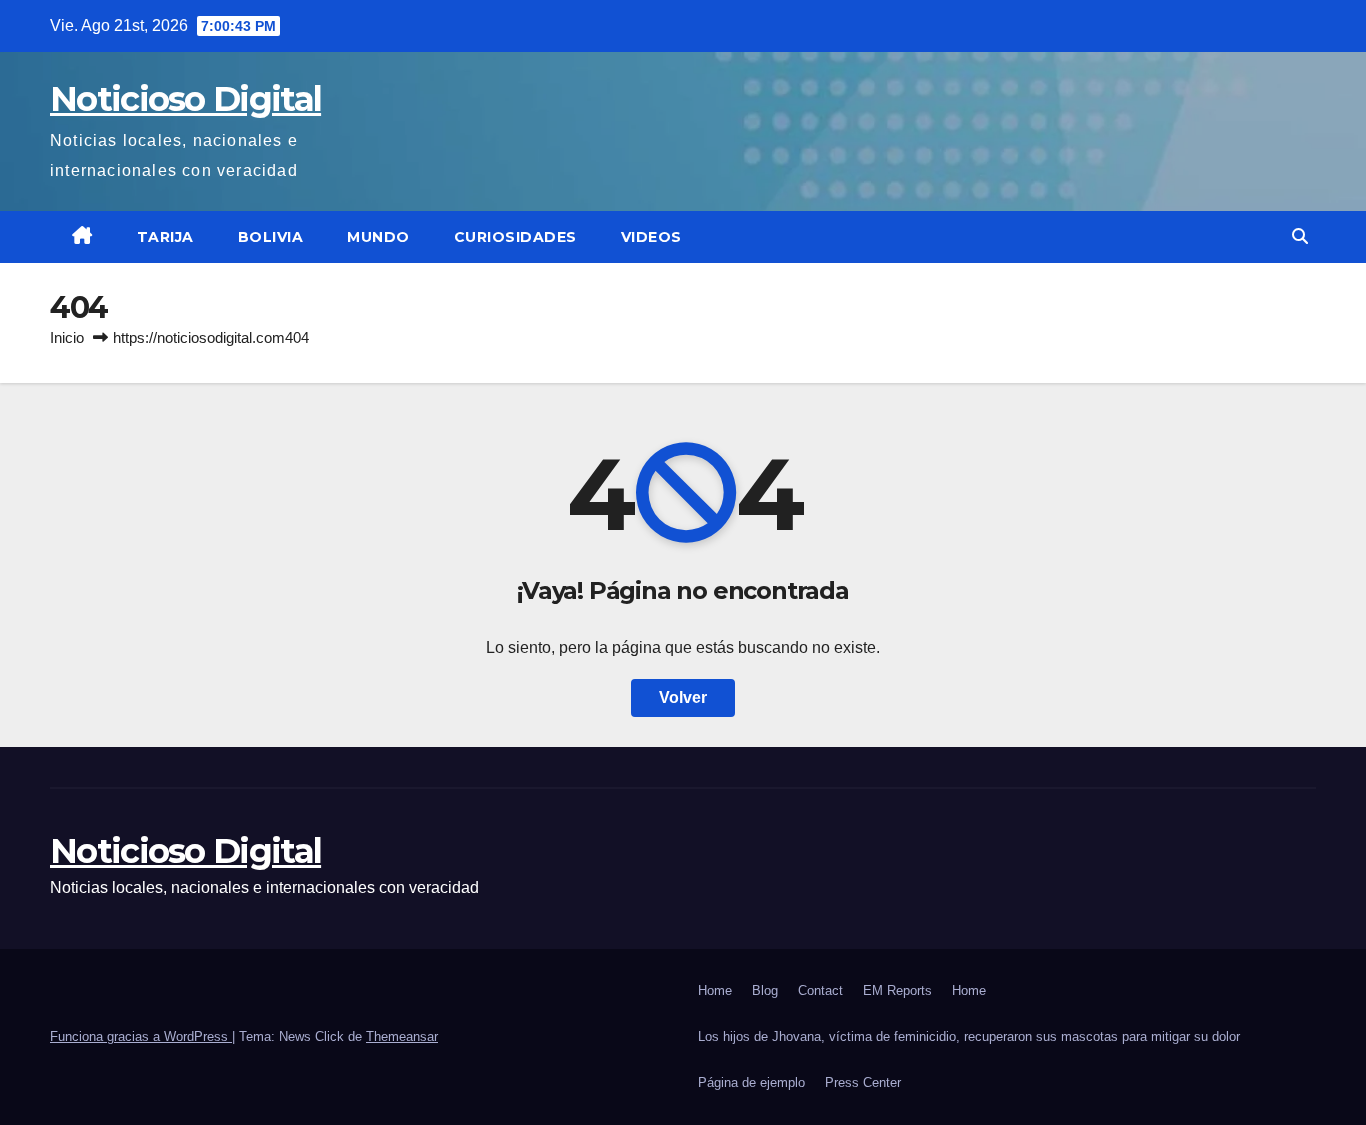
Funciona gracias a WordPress (141, 1036)
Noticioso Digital (185, 99)
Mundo (378, 237)
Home (715, 990)
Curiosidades (515, 237)
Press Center (863, 1082)
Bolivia (271, 237)
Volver (683, 697)
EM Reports (897, 990)
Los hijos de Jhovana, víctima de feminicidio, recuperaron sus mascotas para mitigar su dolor (969, 1036)
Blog (765, 990)
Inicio (67, 337)
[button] (1300, 236)
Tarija (165, 237)
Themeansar (402, 1036)
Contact (820, 990)
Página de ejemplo (751, 1082)
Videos (651, 237)
